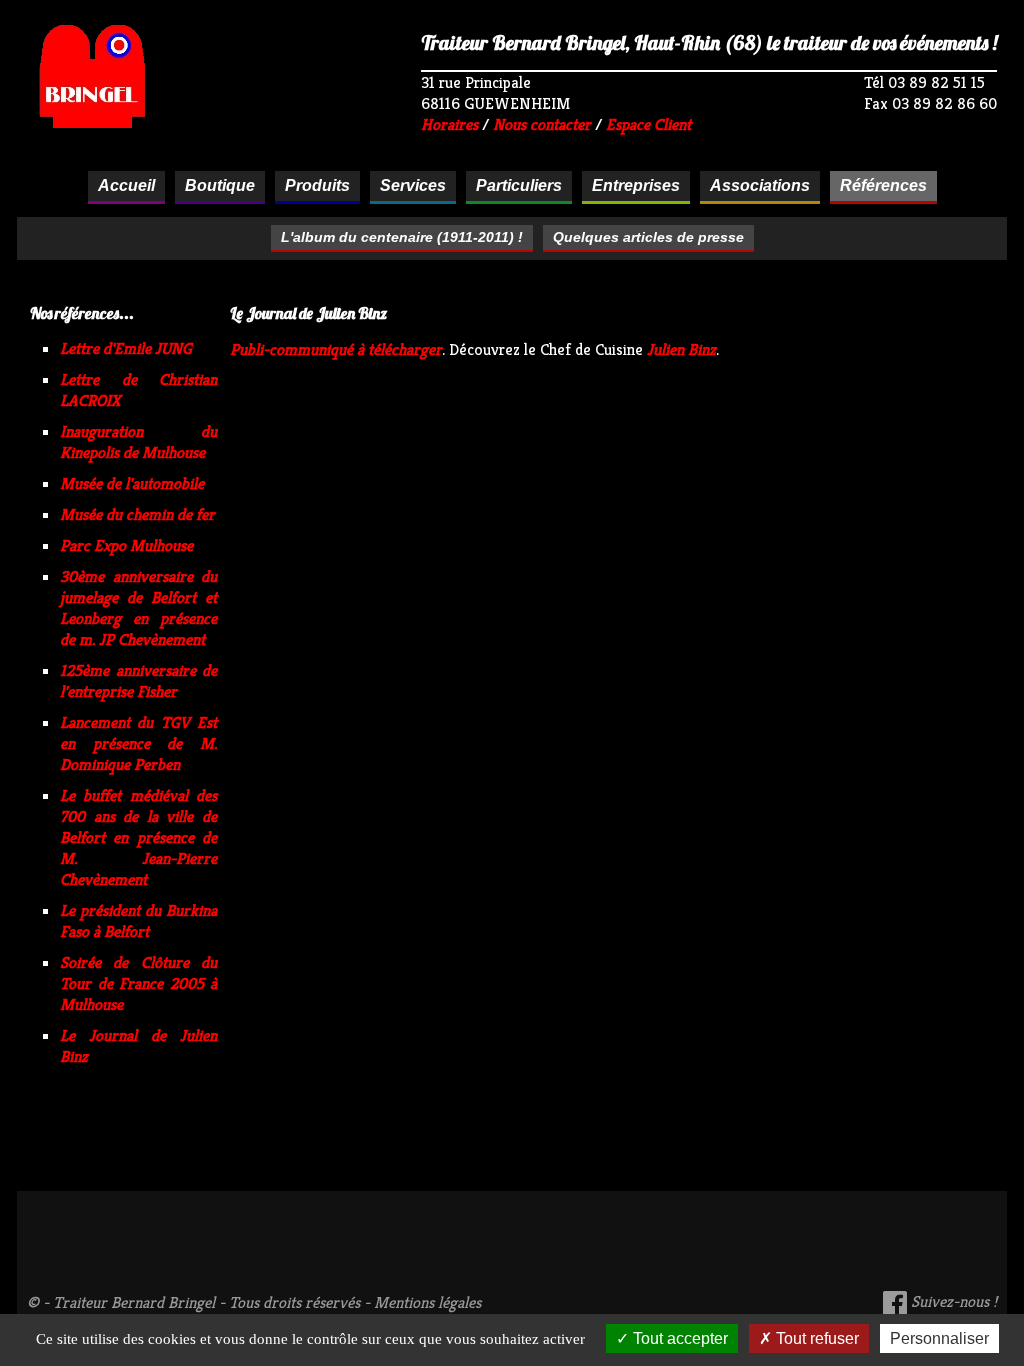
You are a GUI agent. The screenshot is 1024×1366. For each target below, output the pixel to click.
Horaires (449, 124)
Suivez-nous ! (952, 1301)
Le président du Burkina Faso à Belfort (138, 921)
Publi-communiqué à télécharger (336, 349)
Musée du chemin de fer (137, 514)
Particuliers (519, 185)
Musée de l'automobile (132, 483)
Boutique (220, 185)
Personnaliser (939, 1338)
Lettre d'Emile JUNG (126, 348)
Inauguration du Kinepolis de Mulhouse (138, 442)
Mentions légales (427, 1302)
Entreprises (636, 185)
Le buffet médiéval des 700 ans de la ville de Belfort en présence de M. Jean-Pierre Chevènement (138, 837)
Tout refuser (815, 1338)
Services (413, 185)
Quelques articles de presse (648, 237)
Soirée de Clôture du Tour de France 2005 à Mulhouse (138, 983)
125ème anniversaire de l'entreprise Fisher (138, 681)
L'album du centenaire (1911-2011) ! (402, 237)
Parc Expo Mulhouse (126, 545)
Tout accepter (678, 1338)
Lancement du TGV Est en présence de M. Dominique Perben (138, 743)
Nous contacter (542, 124)
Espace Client (648, 124)
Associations (760, 185)
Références (883, 185)
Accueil (126, 185)
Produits (317, 185)
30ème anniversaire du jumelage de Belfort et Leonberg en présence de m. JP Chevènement (138, 608)
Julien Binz (681, 349)
